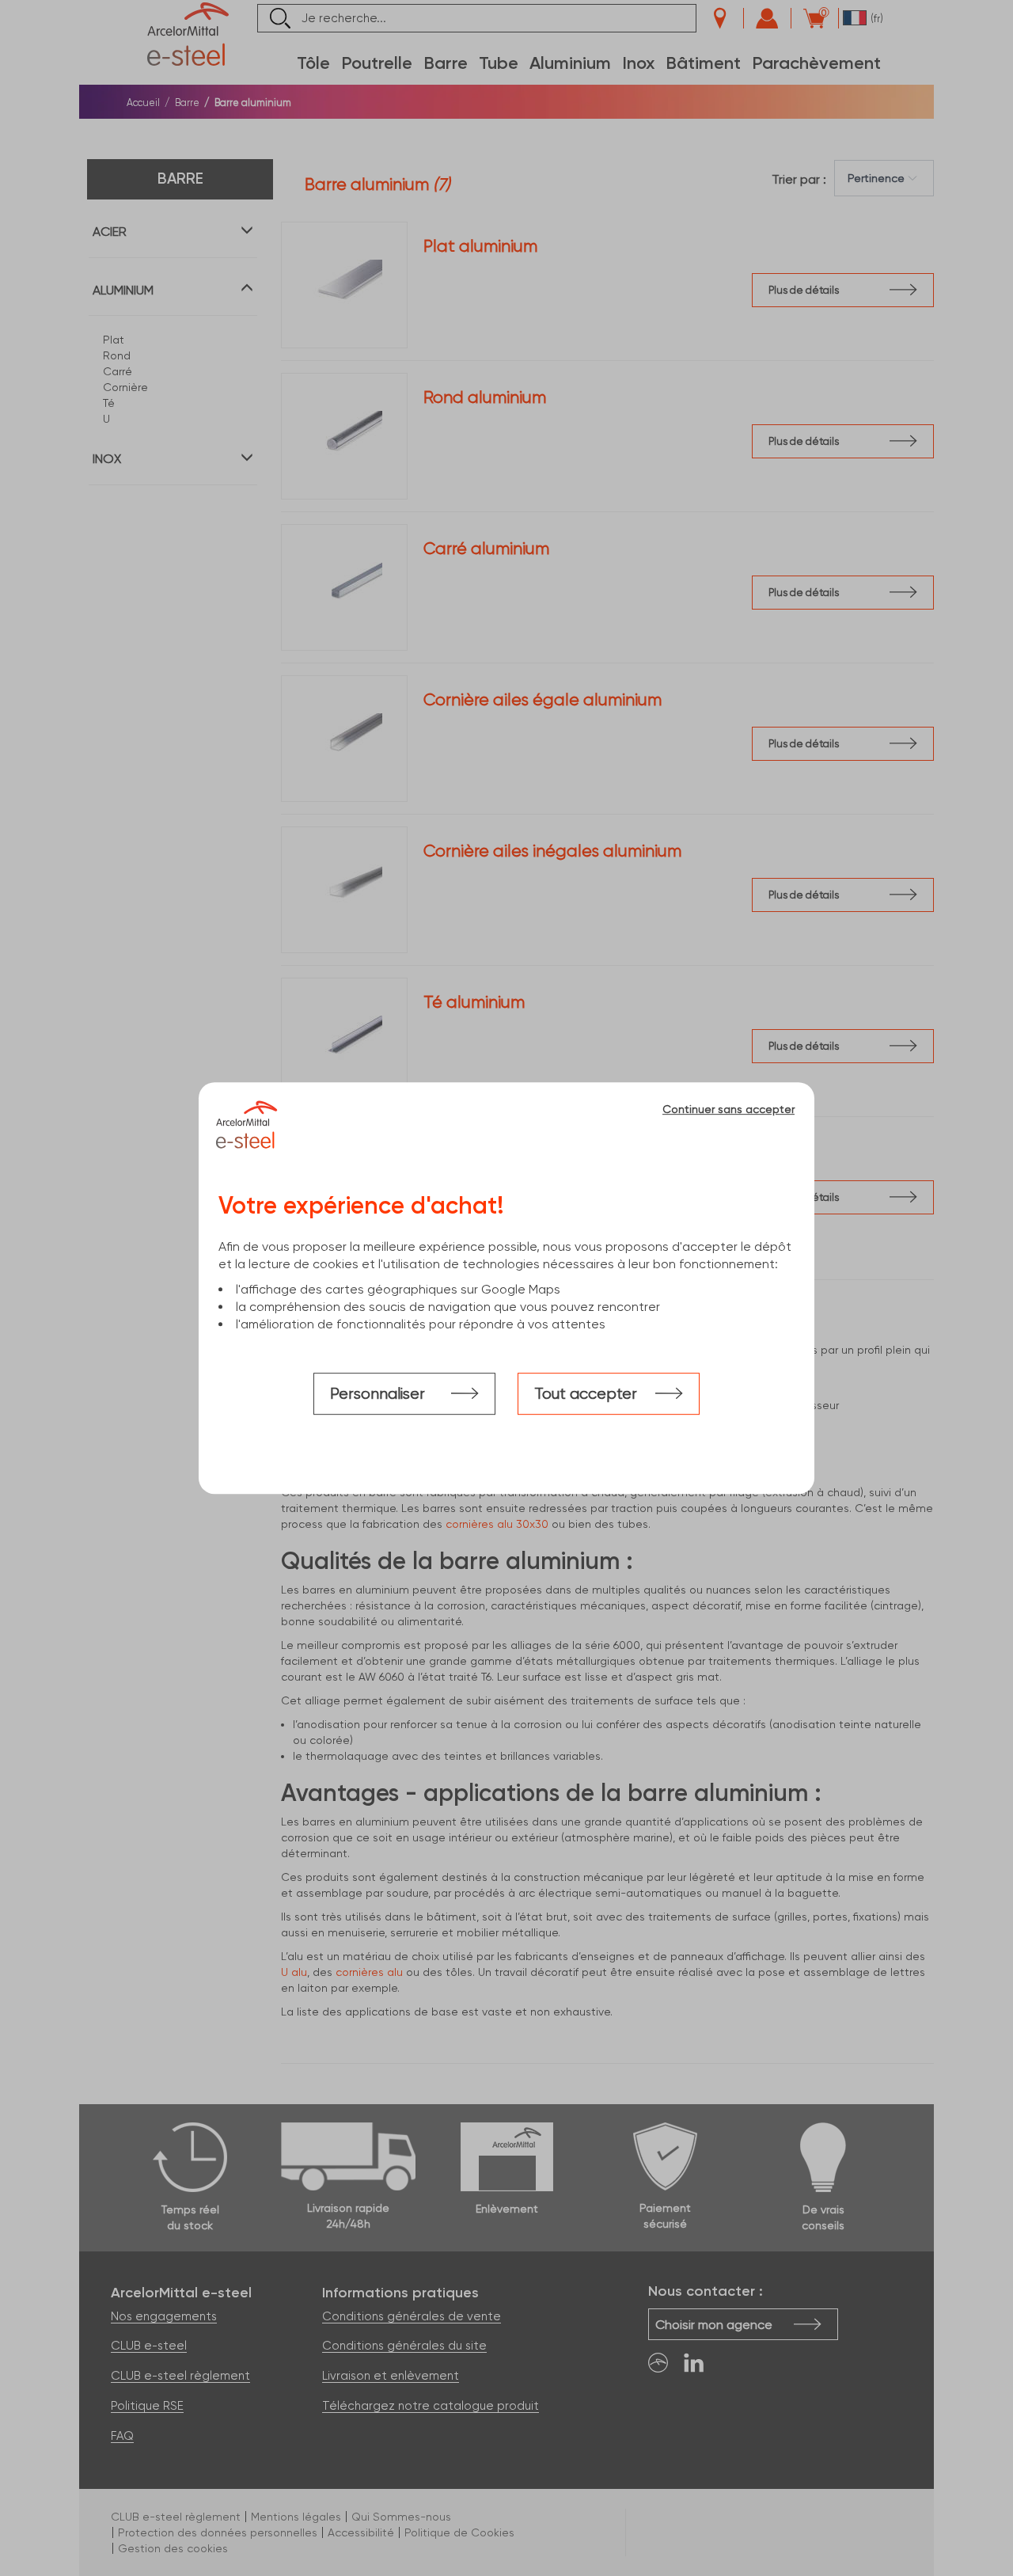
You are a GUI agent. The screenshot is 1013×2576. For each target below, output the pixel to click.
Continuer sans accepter (728, 1109)
